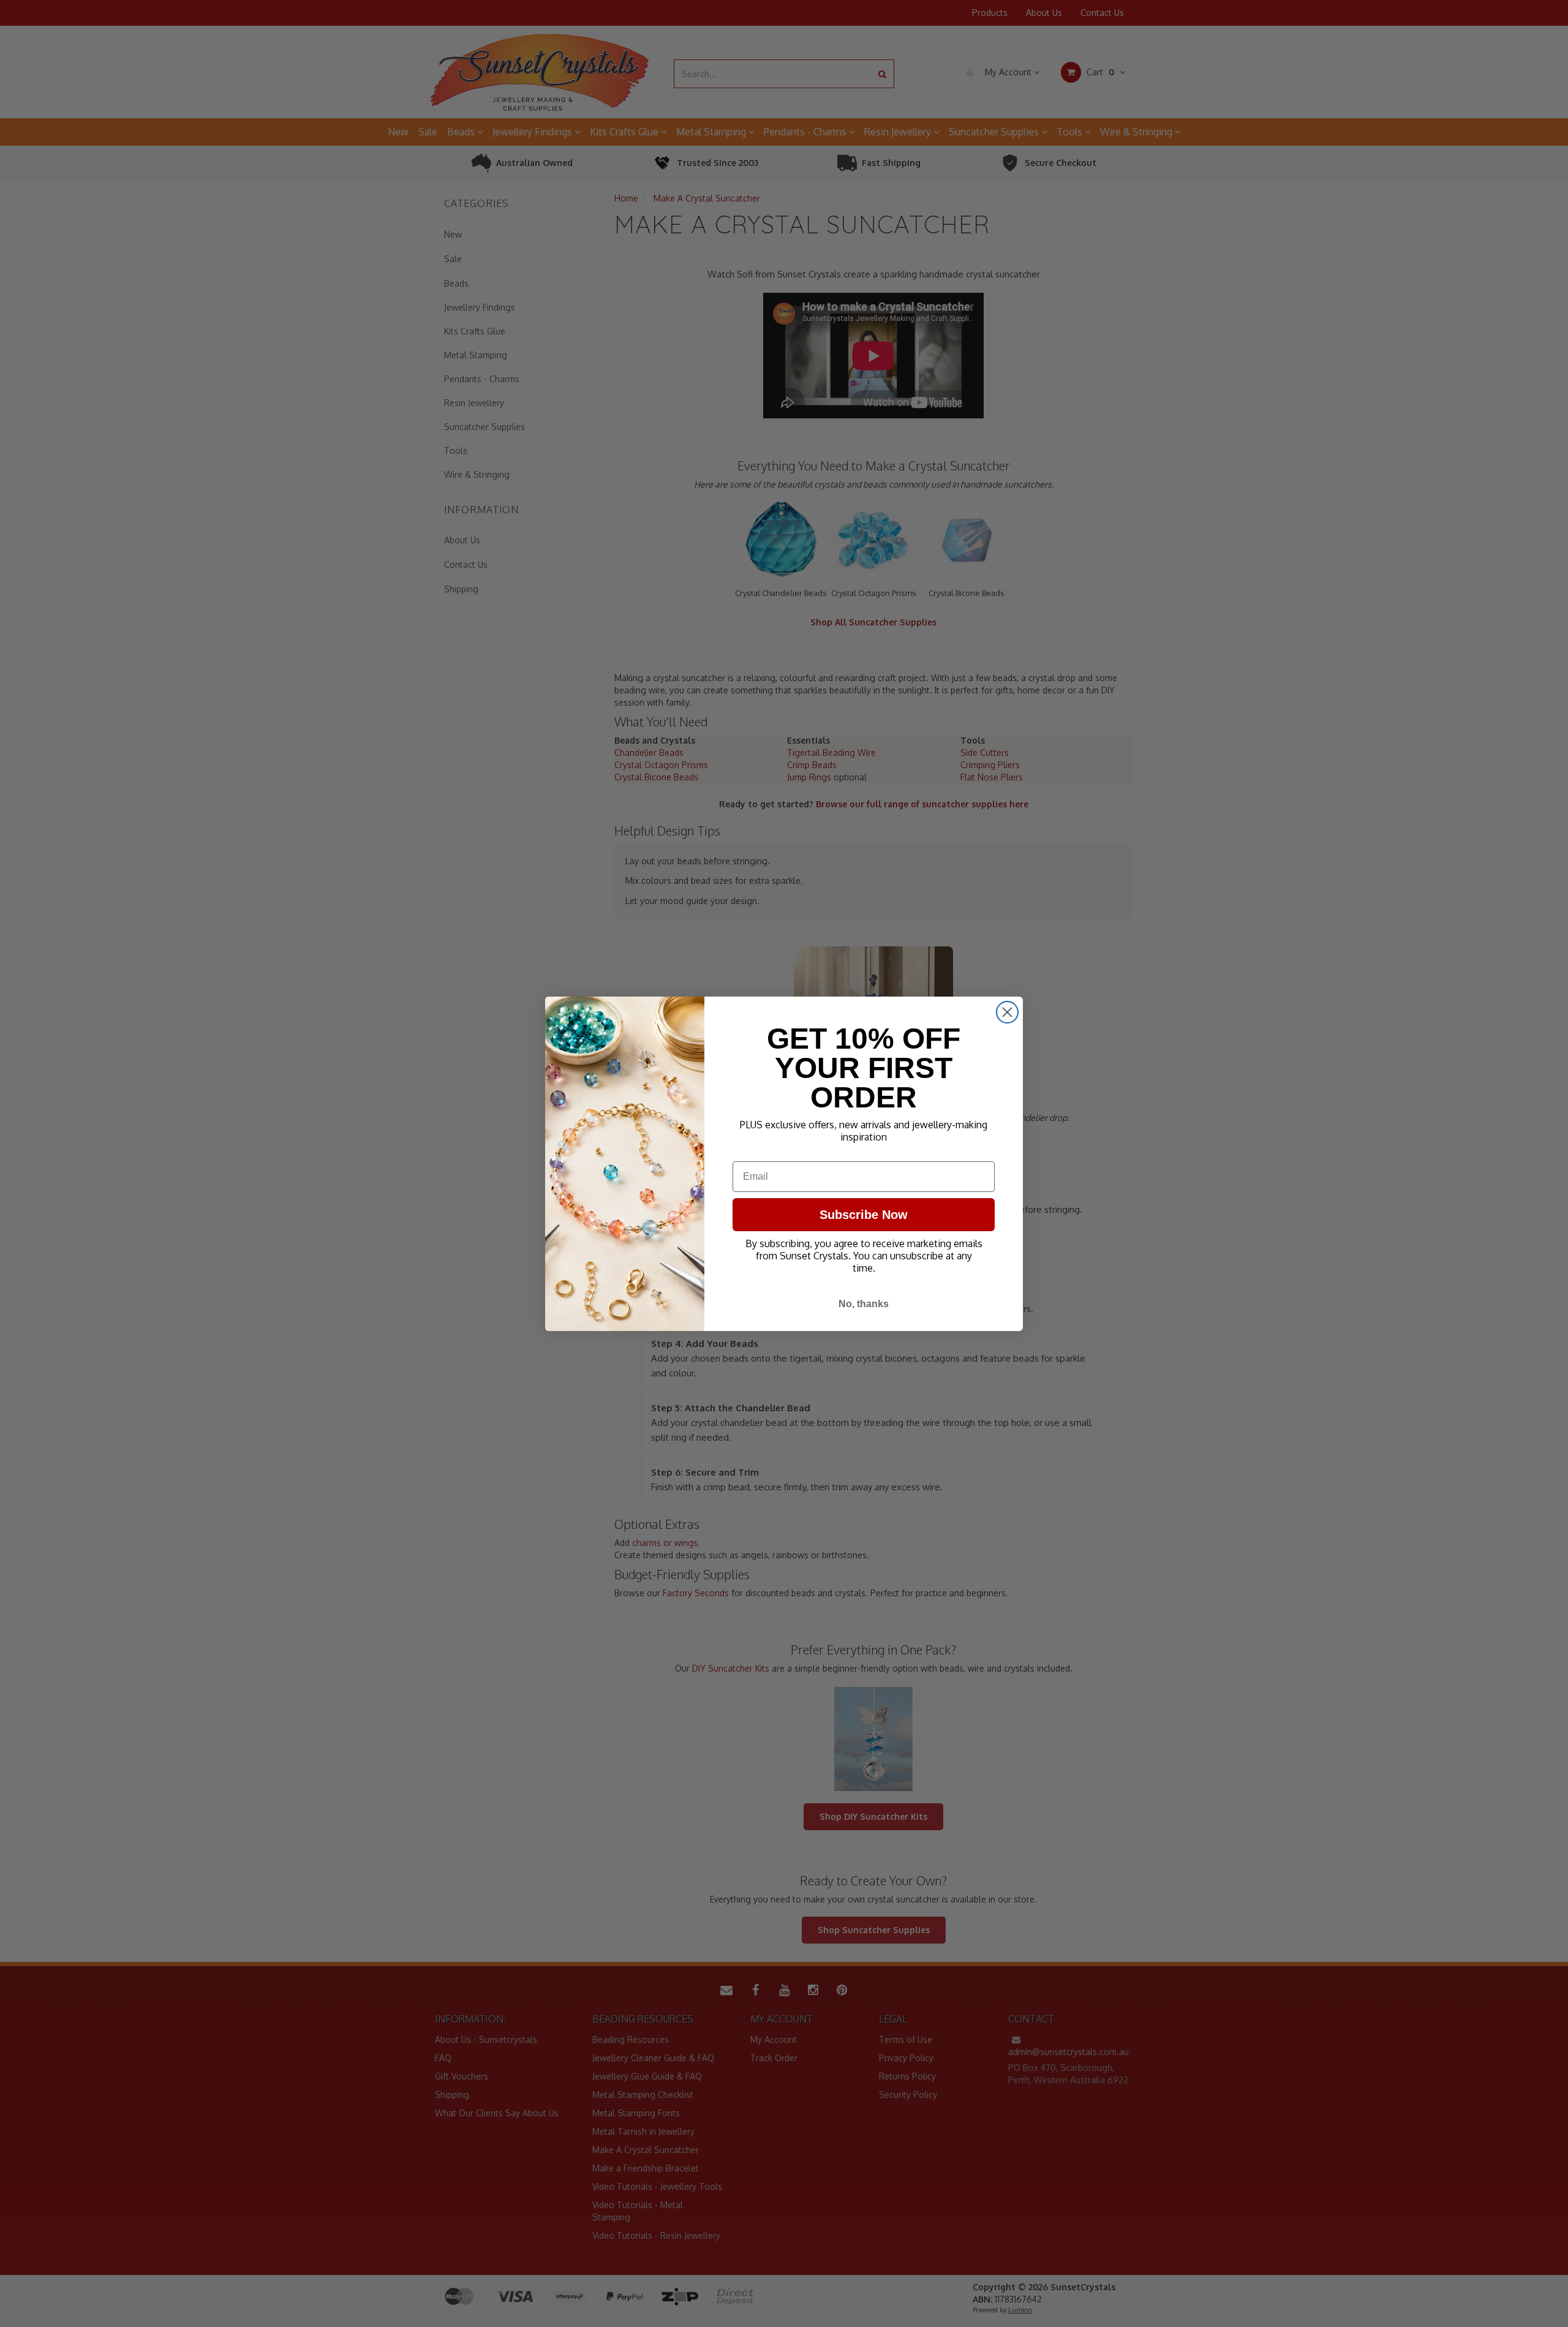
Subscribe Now (864, 1215)
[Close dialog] (1007, 1012)
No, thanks (864, 1304)
